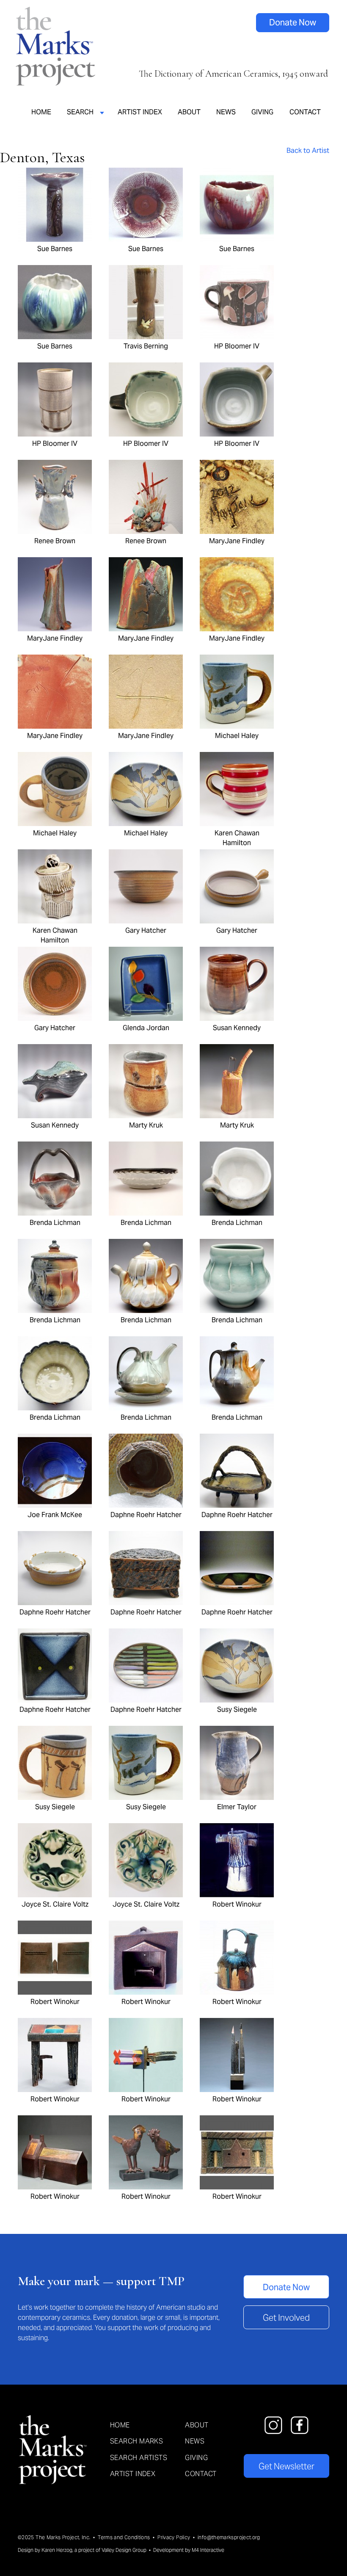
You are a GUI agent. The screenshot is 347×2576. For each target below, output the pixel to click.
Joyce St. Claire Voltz (55, 1904)
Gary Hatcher (146, 930)
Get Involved (286, 2318)
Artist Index (140, 112)
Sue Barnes (55, 249)
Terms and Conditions (124, 2537)
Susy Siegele (237, 1710)
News (226, 112)
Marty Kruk (146, 1125)
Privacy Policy (174, 2537)
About (189, 112)
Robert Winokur (237, 1904)
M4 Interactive (208, 2550)
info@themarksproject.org (229, 2537)
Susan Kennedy (237, 1028)
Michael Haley (237, 736)
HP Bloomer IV (237, 346)
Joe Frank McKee (55, 1515)
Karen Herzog (57, 2550)
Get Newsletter (286, 2466)
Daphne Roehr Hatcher (146, 1515)
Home (41, 112)
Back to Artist (308, 151)
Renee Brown (55, 541)
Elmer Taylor (237, 1807)
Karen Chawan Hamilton (237, 838)
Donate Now (293, 22)
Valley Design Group (124, 2550)
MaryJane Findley (237, 541)
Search (80, 112)
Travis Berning (146, 346)
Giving (262, 112)
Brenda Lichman (55, 1223)
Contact (305, 112)
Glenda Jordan (146, 1028)
